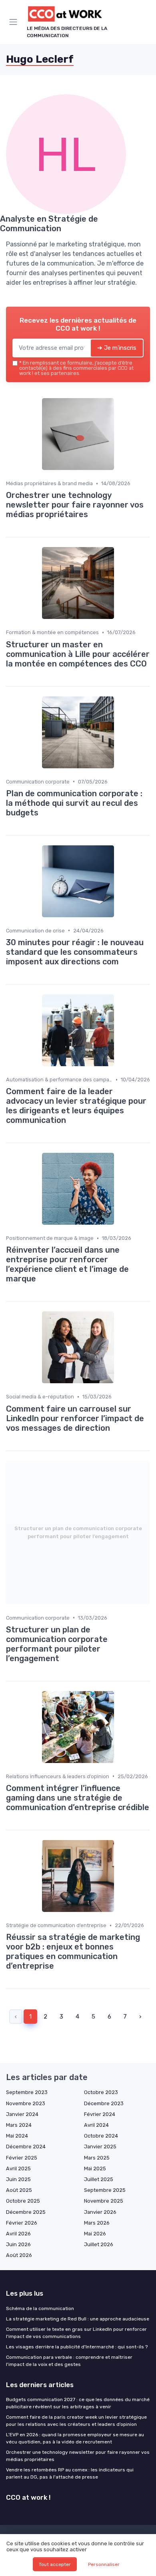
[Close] (138, 1259)
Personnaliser (104, 2564)
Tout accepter (55, 2564)
